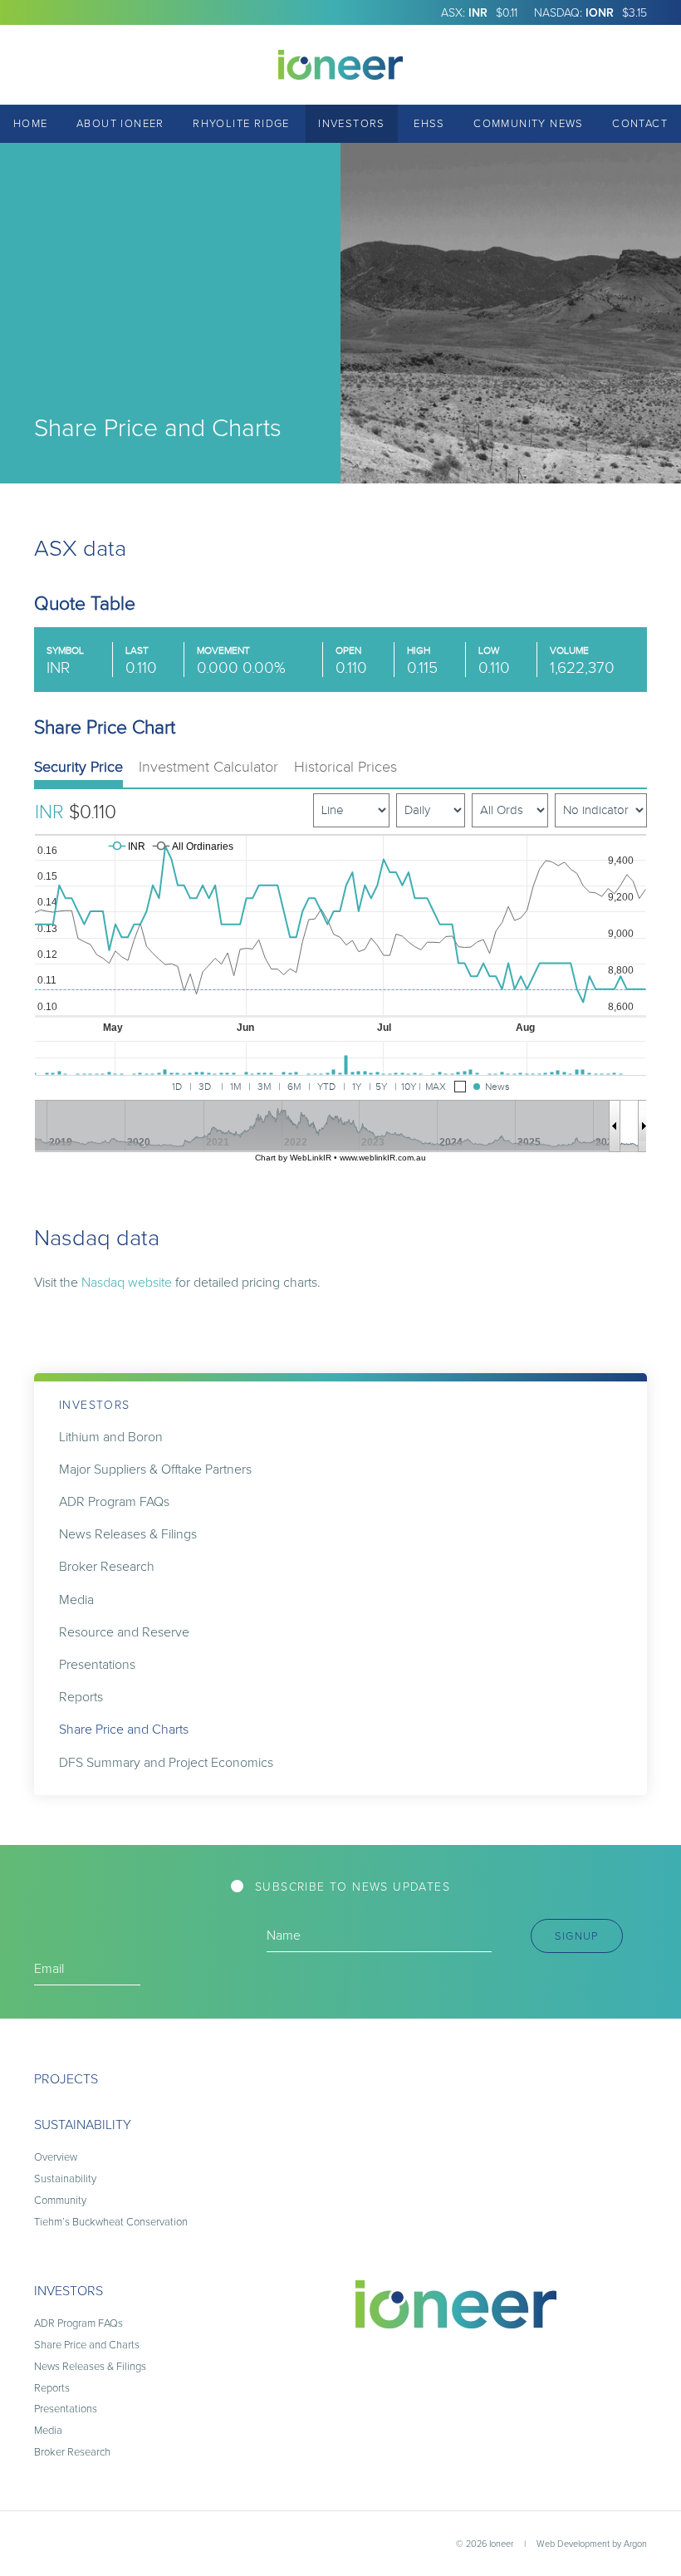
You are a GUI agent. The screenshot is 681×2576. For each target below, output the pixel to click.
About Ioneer (120, 123)
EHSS (429, 123)
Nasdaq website (127, 1282)
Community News (529, 123)
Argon (635, 2543)
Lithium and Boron (111, 1436)
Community (60, 2200)
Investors (352, 123)
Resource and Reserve (124, 1631)
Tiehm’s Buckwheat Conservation (111, 2221)
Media (76, 1599)
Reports (81, 1696)
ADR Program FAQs (114, 1501)
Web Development (573, 2543)
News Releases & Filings (128, 1533)
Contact (640, 123)
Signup (577, 1936)
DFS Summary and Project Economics (166, 1762)
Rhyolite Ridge (241, 123)
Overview (56, 2156)
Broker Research (107, 1566)
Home (31, 123)
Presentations (97, 1664)
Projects (66, 2078)
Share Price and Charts (124, 1729)
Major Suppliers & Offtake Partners (155, 1469)
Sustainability (83, 2124)
